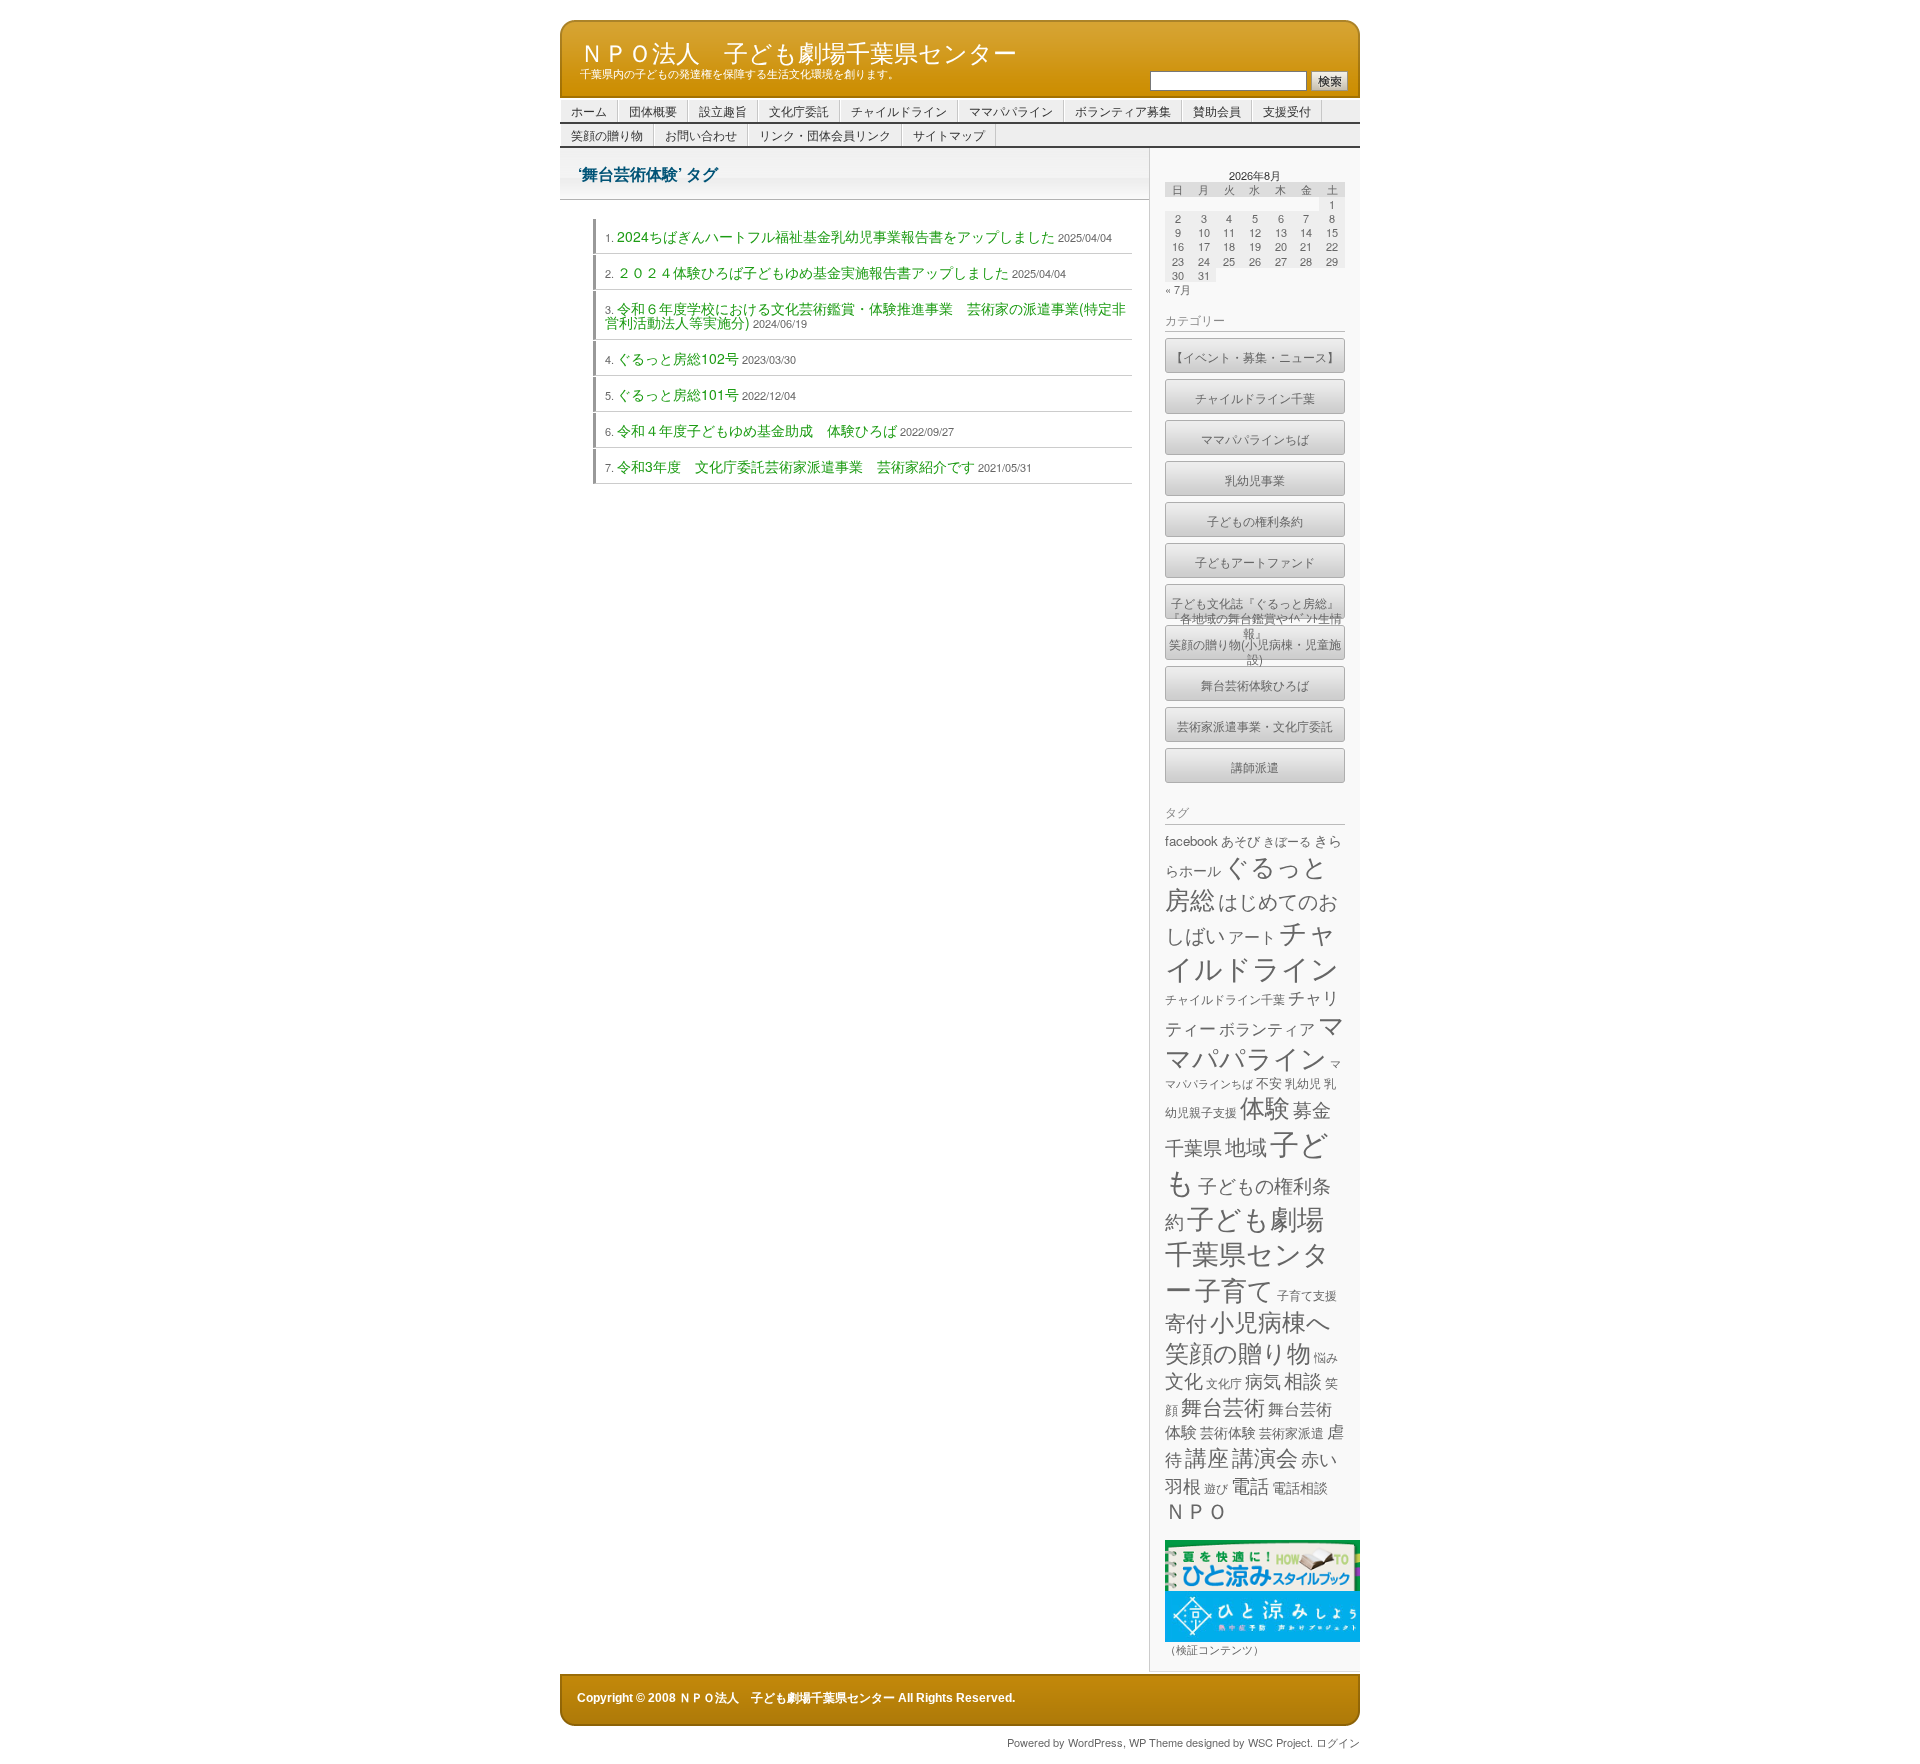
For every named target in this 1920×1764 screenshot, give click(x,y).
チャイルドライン (899, 110)
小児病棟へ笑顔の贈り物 (1248, 1336)
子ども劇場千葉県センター (1247, 1253)
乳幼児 (1303, 1082)
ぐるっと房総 (1246, 881)
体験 (1265, 1106)
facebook (1191, 840)
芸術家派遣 (1291, 1432)
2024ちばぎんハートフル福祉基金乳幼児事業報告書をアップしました (836, 236)
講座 (1207, 1456)
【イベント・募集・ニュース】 (1255, 356)
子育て (1234, 1289)
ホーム (589, 110)
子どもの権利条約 (1255, 520)
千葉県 (1193, 1146)
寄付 (1186, 1322)
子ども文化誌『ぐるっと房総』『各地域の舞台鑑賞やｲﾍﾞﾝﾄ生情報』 (1255, 606)
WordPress (1095, 1742)
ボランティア (1267, 1028)
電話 (1250, 1484)
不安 (1269, 1082)
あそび (1240, 840)
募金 (1312, 1108)
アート (1252, 936)
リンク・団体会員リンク (825, 134)
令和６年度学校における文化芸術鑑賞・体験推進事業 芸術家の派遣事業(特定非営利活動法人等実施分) (865, 315)
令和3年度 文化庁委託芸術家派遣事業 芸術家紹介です (796, 466)
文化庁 (1224, 1382)
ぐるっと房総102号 (678, 358)
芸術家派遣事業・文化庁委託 (1255, 725)
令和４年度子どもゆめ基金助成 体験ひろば (757, 430)
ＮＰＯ (1196, 1510)
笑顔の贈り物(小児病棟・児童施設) (1255, 647)
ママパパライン (1011, 110)
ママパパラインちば (1255, 438)
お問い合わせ (701, 134)
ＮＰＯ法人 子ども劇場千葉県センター (798, 50)
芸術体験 (1228, 1432)
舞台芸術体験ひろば (1255, 684)
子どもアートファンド (1255, 561)
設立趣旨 (723, 110)
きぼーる (1287, 840)
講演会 (1265, 1456)
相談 (1303, 1379)
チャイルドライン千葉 (1255, 397)
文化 (1184, 1379)
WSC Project (1279, 1742)
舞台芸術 (1223, 1406)
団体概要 (653, 110)
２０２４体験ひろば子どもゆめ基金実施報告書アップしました (813, 272)
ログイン (1338, 1742)
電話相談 (1300, 1487)
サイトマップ (949, 134)
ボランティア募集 (1123, 110)
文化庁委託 (799, 110)
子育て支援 (1307, 1294)
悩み (1326, 1356)
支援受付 (1287, 110)
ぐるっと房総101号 (678, 394)
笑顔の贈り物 (607, 134)
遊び (1216, 1487)
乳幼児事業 (1255, 479)
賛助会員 (1217, 110)
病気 (1263, 1380)
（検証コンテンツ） (1214, 1649)
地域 (1246, 1146)
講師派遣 (1255, 766)
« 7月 (1178, 289)
